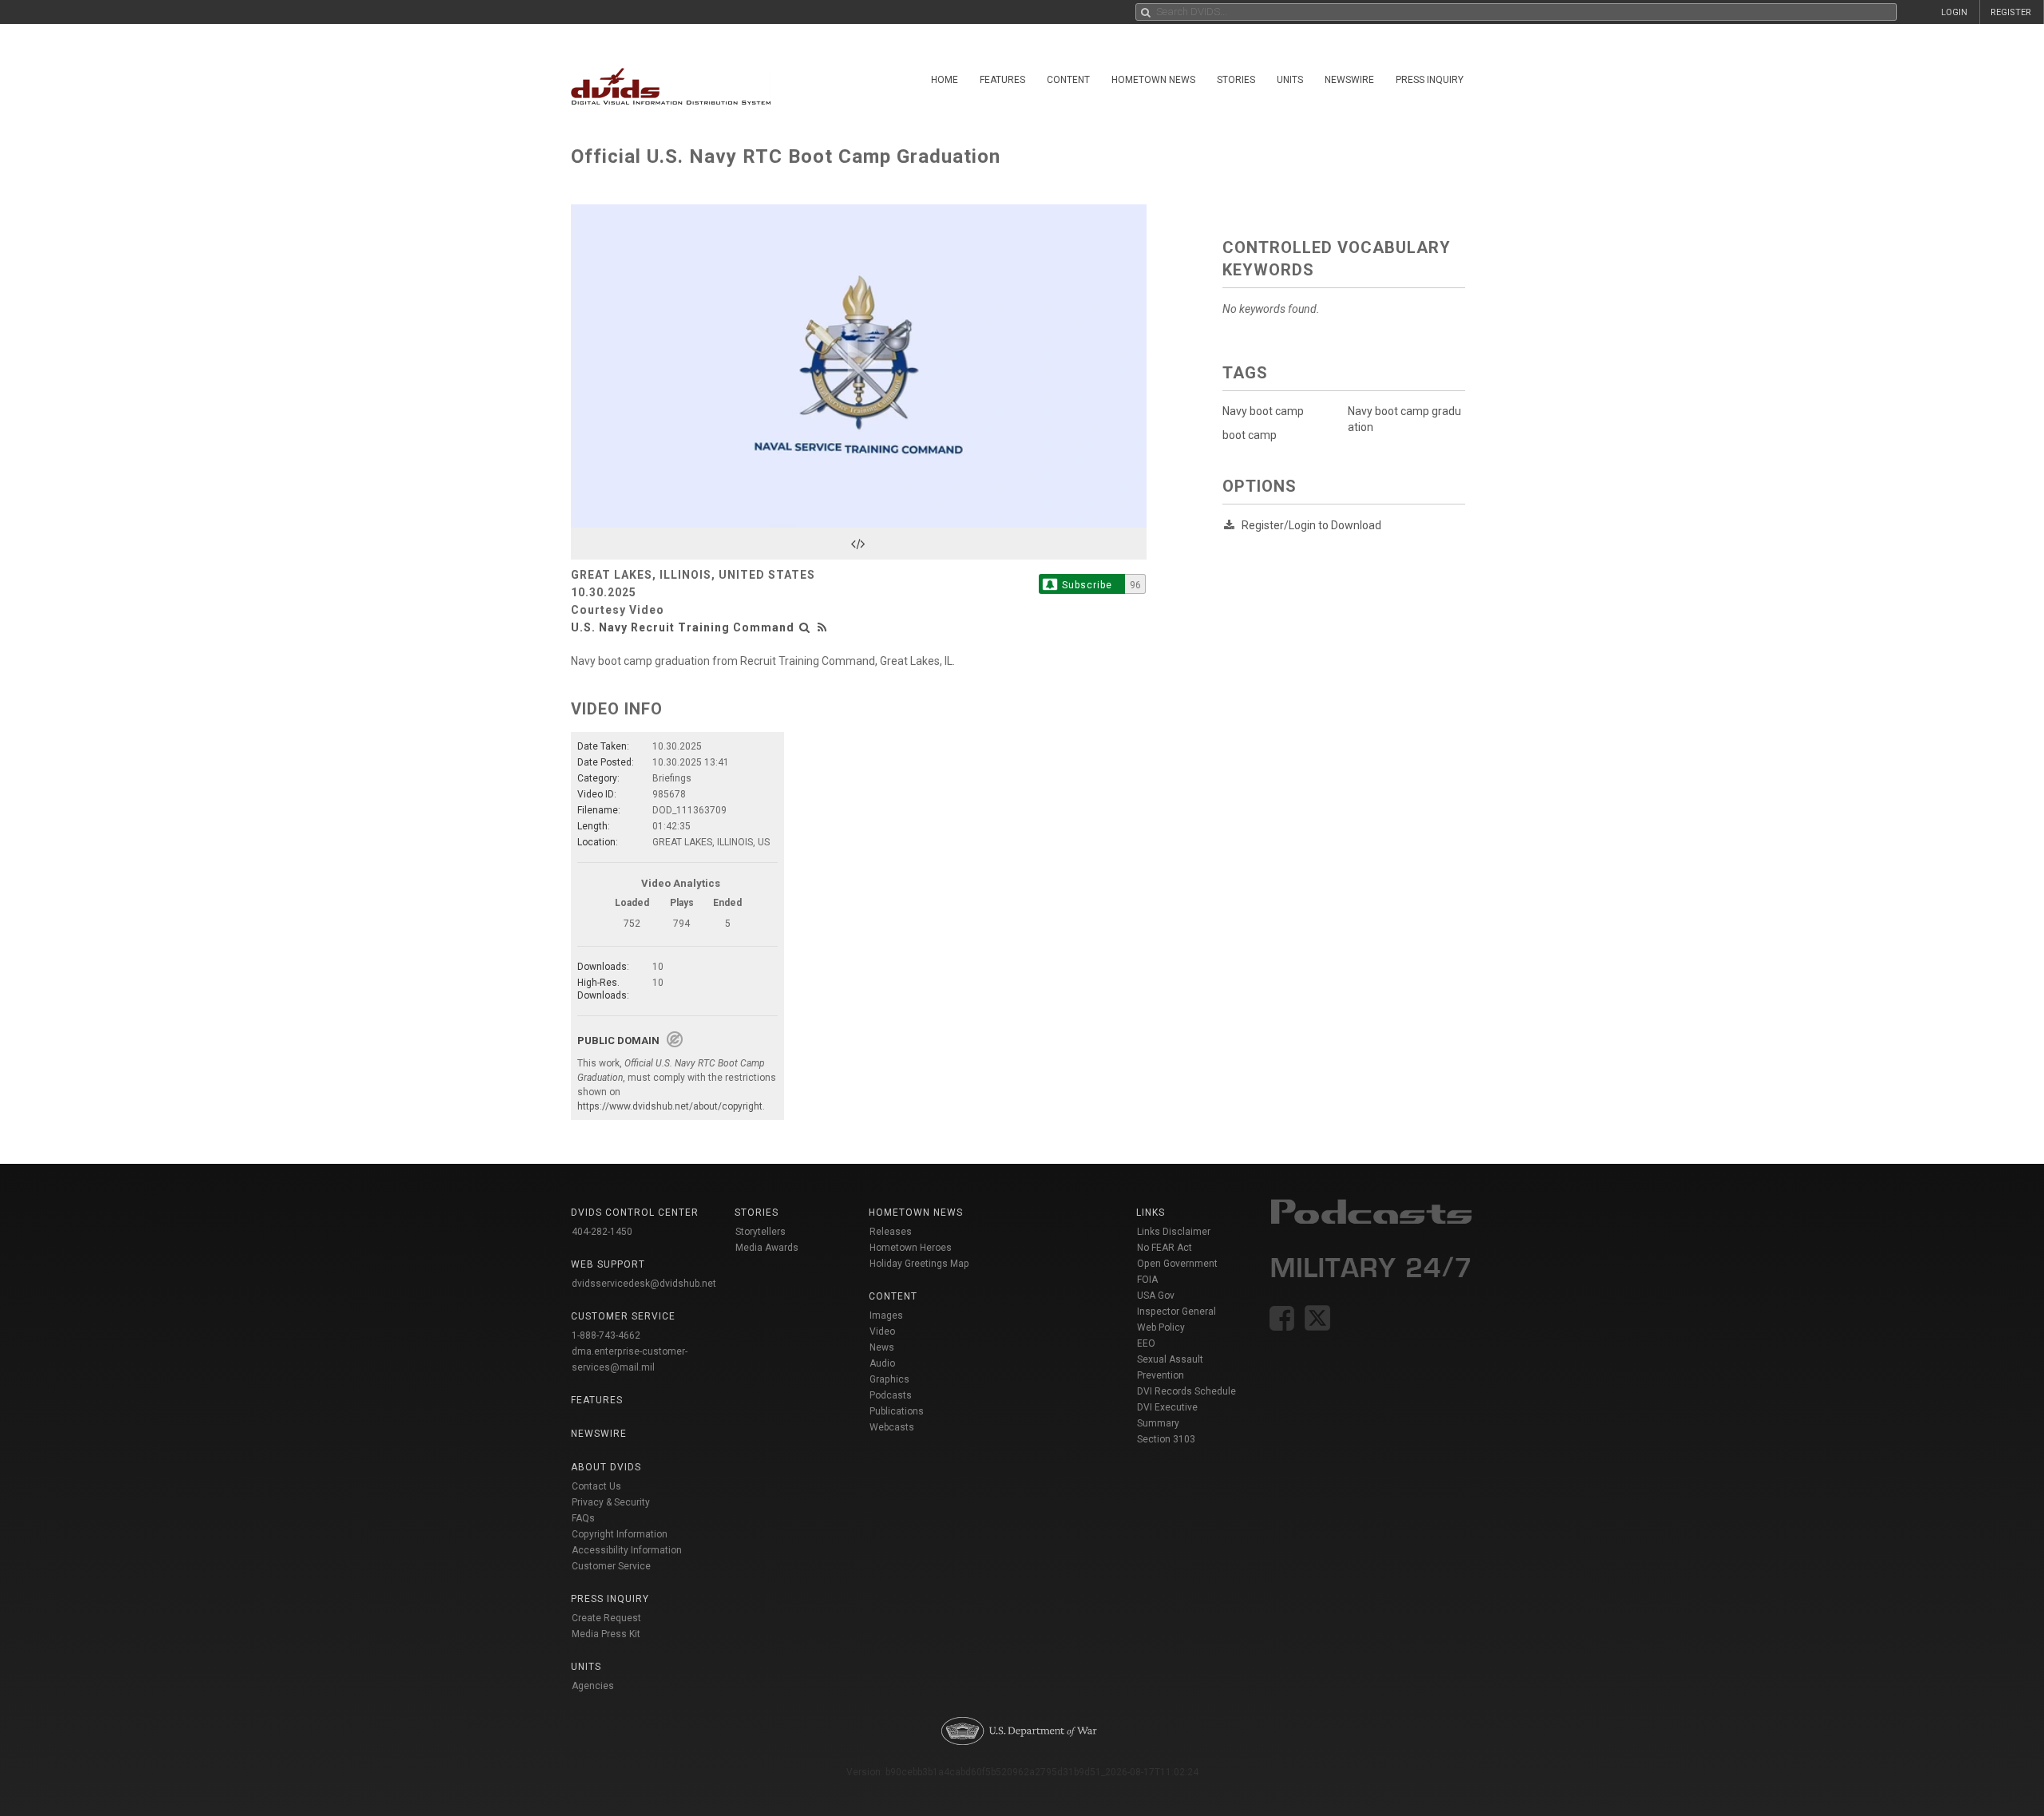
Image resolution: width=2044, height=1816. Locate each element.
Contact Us (596, 1486)
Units (1290, 80)
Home (945, 80)
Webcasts (892, 1427)
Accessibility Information (627, 1550)
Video (882, 1331)
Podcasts (891, 1395)
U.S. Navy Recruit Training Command (683, 627)
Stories (1236, 80)
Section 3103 (1166, 1439)
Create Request (606, 1618)
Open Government (1177, 1264)
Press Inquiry (1430, 80)
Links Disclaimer (1174, 1232)
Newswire (1349, 80)
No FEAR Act (1165, 1248)
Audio (882, 1363)
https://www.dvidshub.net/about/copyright (670, 1106)
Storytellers (761, 1232)
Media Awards (767, 1248)
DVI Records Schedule (1186, 1391)
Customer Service (611, 1566)
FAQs (583, 1518)
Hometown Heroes (911, 1248)
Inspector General (1176, 1312)
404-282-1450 (602, 1232)
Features (1002, 80)
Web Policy (1161, 1327)
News (882, 1347)
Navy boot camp (1263, 411)
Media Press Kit (606, 1634)
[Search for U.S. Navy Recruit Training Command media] (805, 627)
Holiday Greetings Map (919, 1264)
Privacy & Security (611, 1502)
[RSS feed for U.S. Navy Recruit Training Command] (822, 627)
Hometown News (1153, 80)
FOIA (1147, 1280)
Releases (891, 1232)
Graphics (889, 1379)
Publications (897, 1411)
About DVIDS (606, 1467)
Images (886, 1316)
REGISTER (2011, 12)
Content (1068, 80)
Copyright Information (620, 1534)
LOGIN (1954, 12)
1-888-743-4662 (606, 1335)
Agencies (593, 1686)
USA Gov (1156, 1296)
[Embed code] (859, 544)
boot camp (1250, 435)
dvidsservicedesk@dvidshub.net (644, 1284)
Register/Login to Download (1311, 525)
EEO (1146, 1343)
